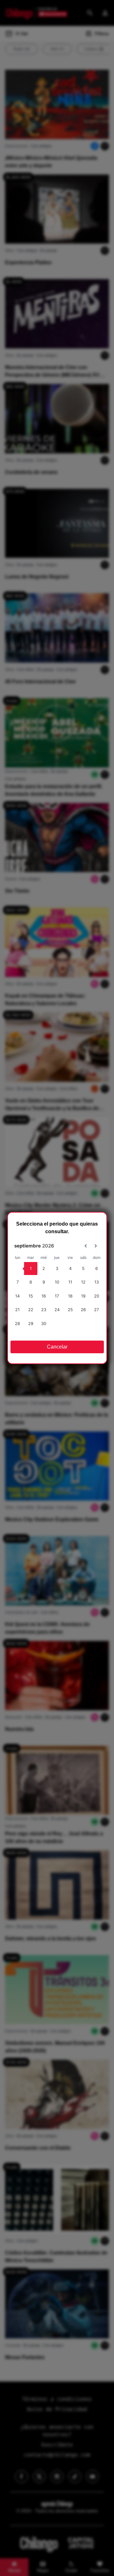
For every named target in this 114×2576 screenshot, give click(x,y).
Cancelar (57, 1347)
